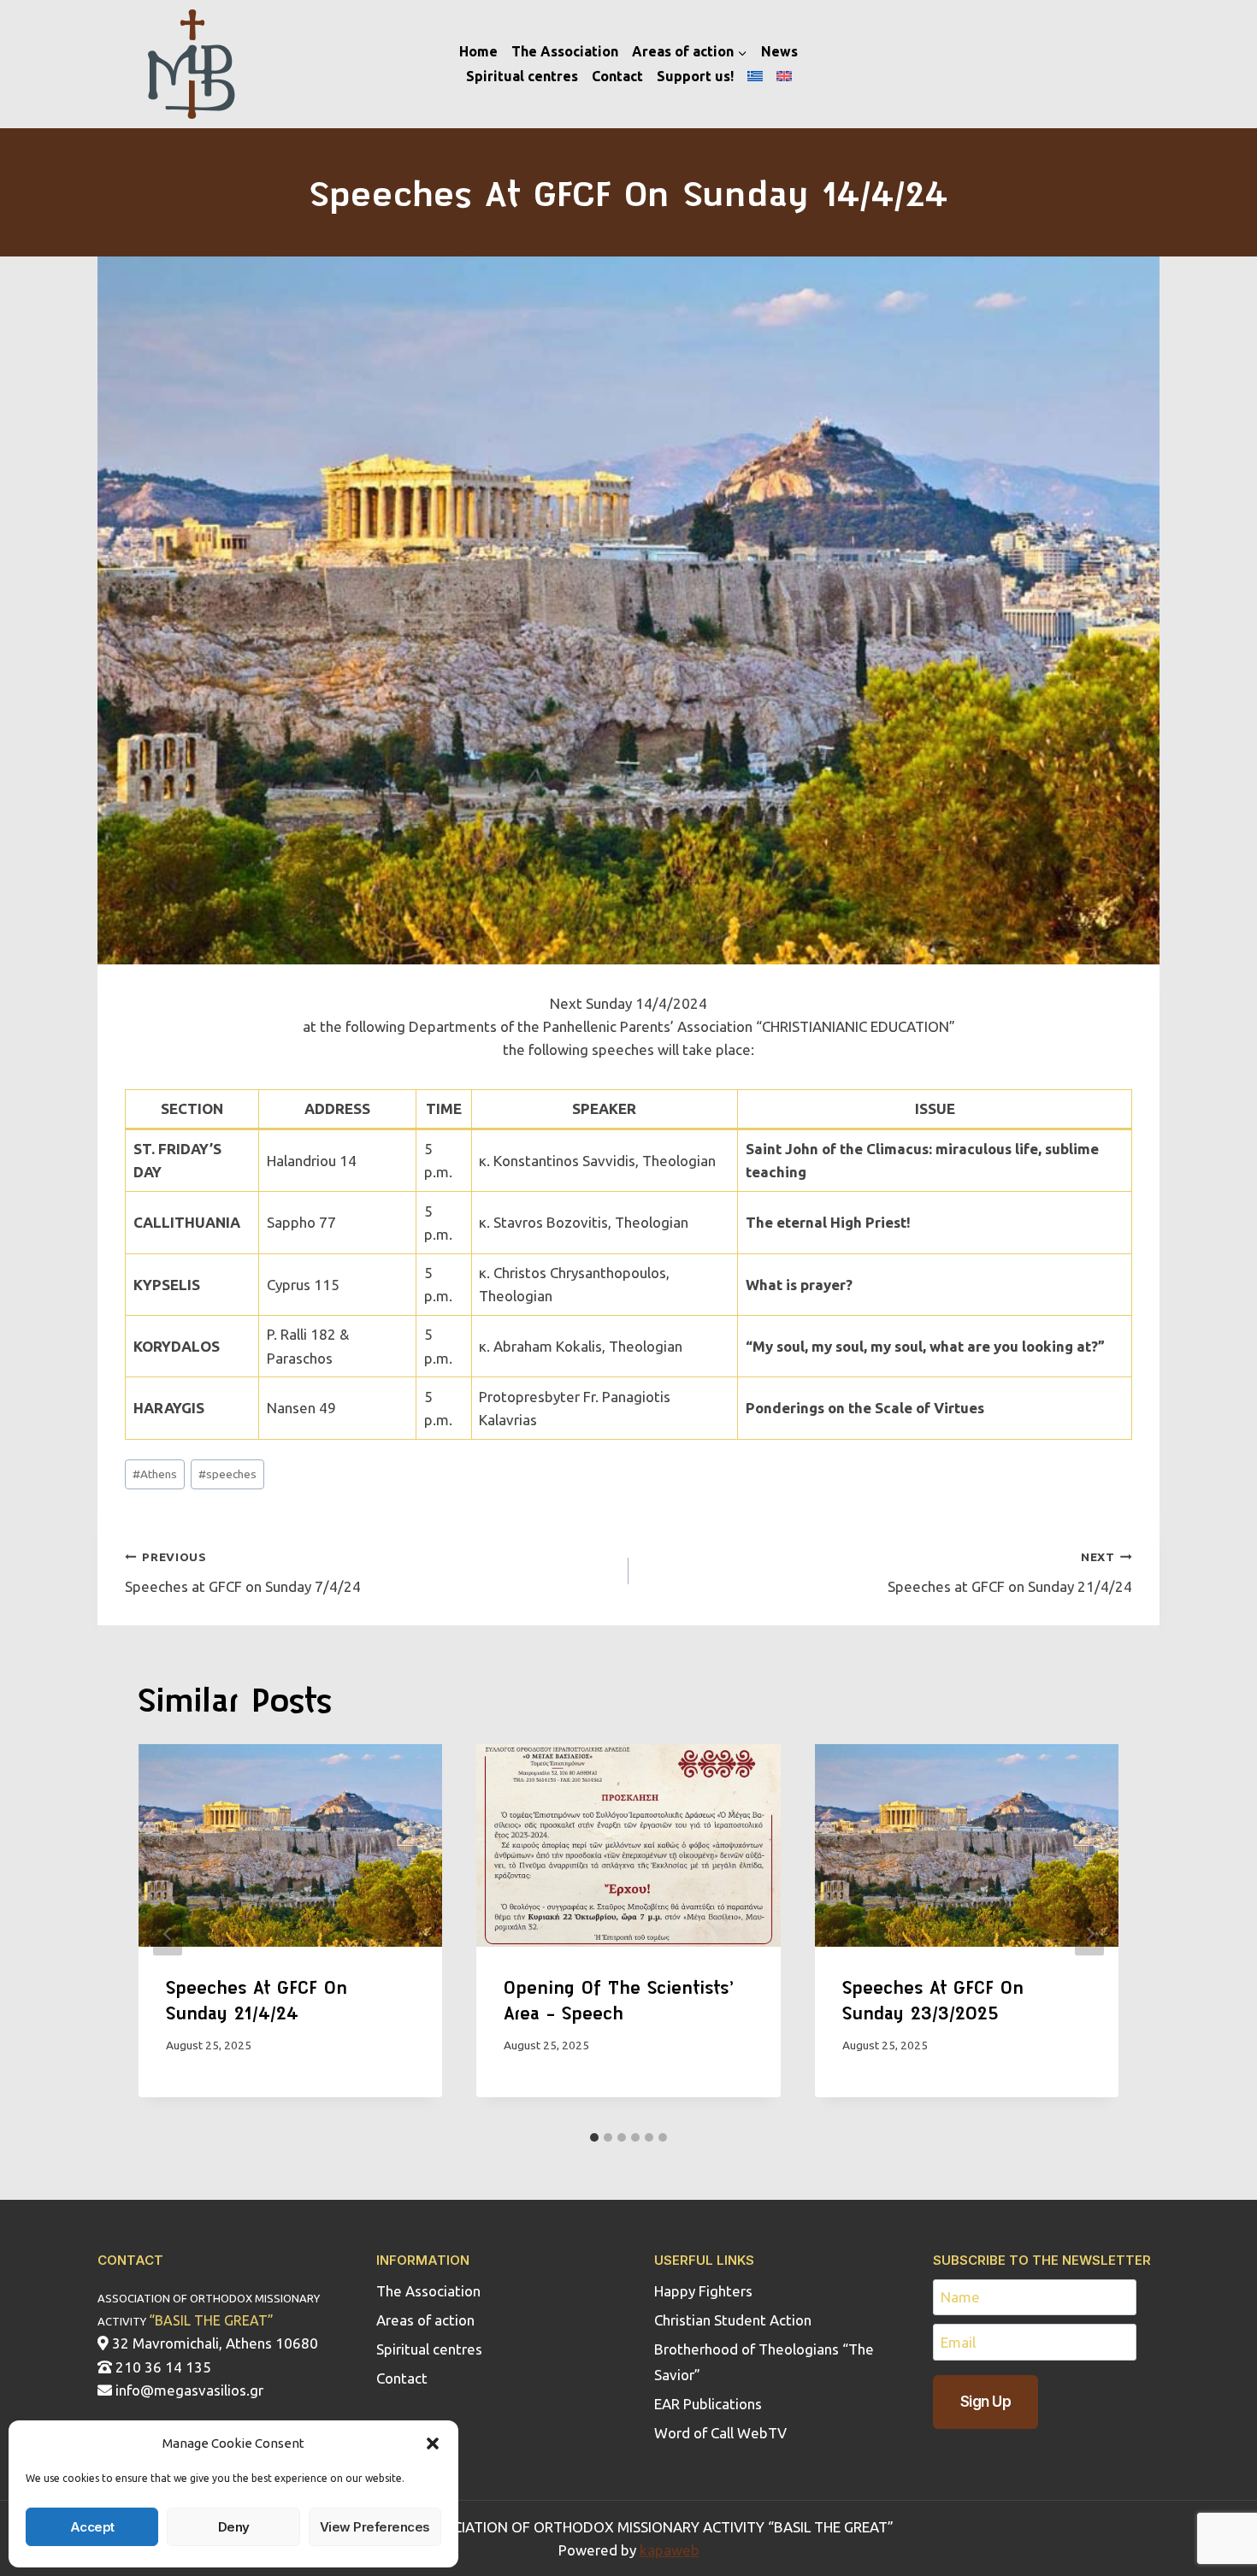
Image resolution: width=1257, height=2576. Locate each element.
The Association (565, 51)
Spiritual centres (522, 76)
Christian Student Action (733, 2320)
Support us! (695, 76)
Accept (92, 2527)
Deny (234, 2527)
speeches (227, 1474)
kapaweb (670, 2550)
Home (478, 51)
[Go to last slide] (168, 1933)
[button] (433, 2443)
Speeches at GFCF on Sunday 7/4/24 (243, 1572)
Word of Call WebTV (720, 2433)
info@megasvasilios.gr (188, 2390)
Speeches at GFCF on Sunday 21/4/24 (1010, 1572)
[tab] (594, 2137)
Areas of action (425, 2320)
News (779, 51)
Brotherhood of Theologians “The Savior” (764, 2362)
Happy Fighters (703, 2291)
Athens (155, 1474)
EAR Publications (708, 2404)
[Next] (1089, 1933)
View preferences (375, 2527)
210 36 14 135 (162, 2367)
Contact (617, 76)
